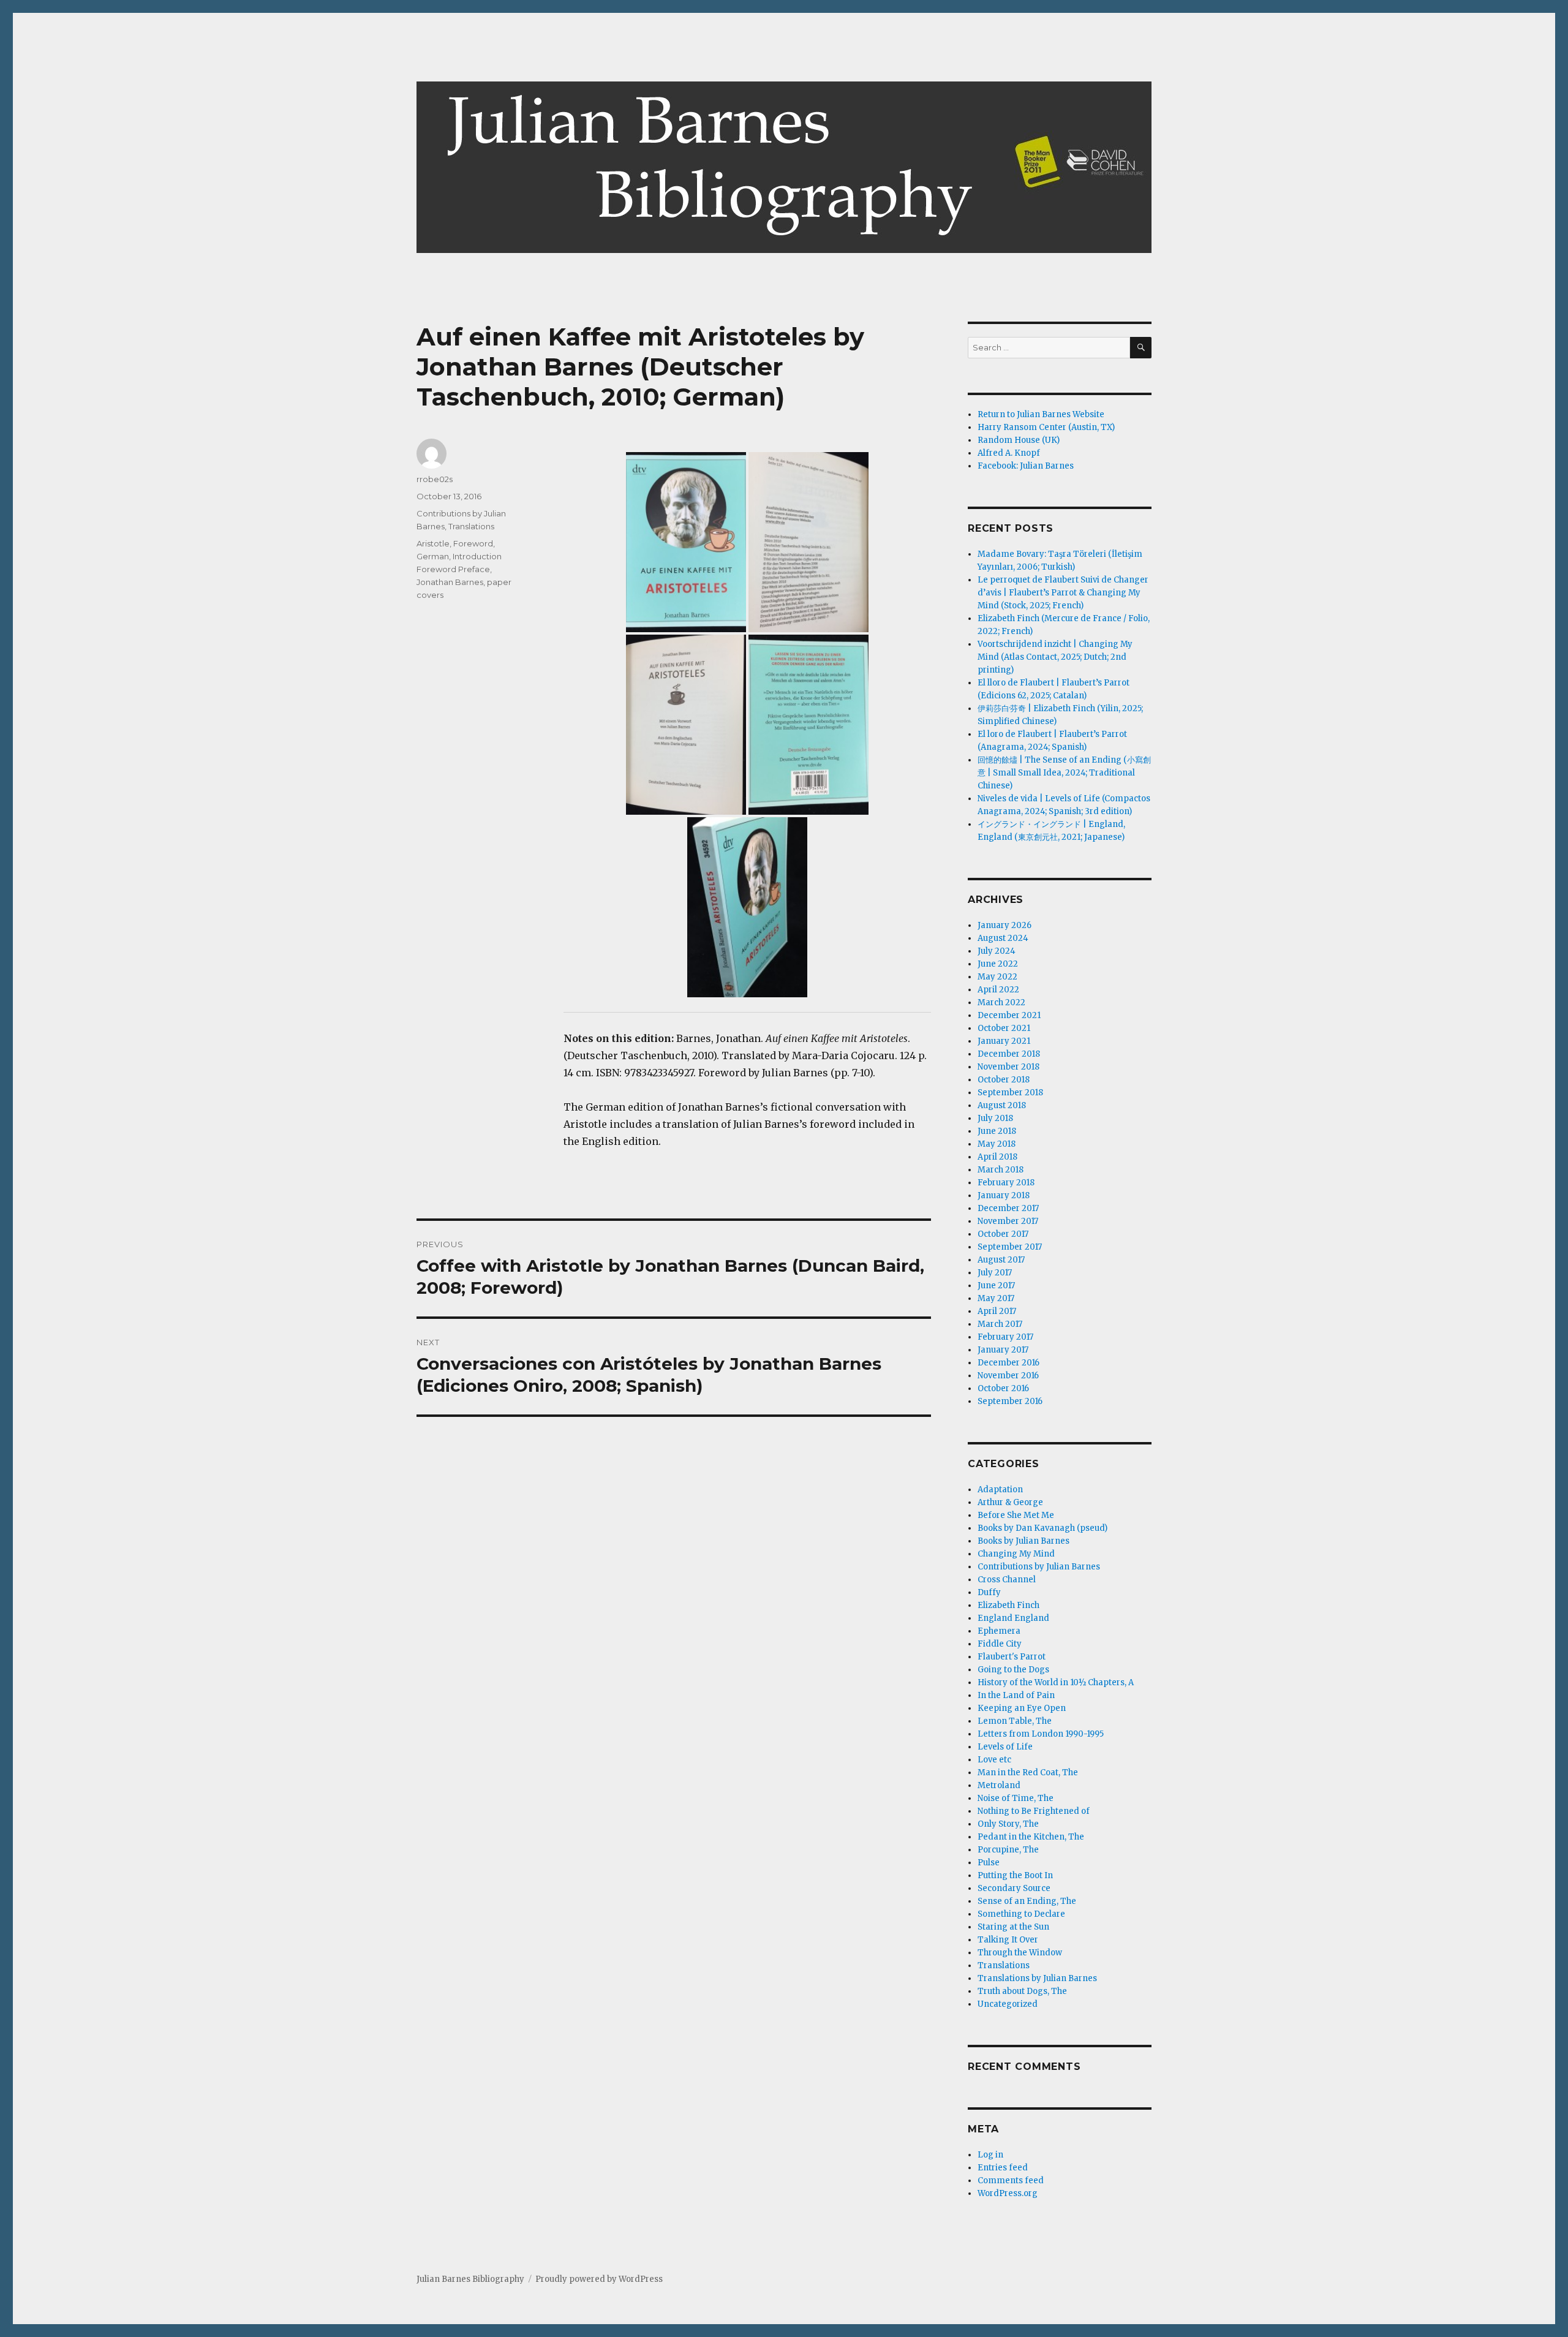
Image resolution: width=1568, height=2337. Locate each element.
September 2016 (1010, 1401)
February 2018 (1006, 1183)
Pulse (989, 1863)
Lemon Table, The (1015, 1721)
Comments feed (1011, 2180)
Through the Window (1020, 1953)
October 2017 (1003, 1234)
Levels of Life (1005, 1747)
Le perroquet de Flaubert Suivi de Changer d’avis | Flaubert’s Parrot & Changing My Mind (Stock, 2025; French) (1063, 593)
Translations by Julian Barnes (1037, 1978)
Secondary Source (1014, 1888)
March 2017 (1000, 1324)
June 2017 (996, 1286)
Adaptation (1000, 1489)
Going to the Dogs (1013, 1670)
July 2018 (995, 1118)
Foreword (473, 543)
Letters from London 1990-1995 (1041, 1734)
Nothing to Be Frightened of (1034, 1811)
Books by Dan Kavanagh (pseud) (1042, 1528)
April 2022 (998, 990)
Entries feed (1003, 2168)
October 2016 (1003, 1388)
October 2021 (1004, 1028)
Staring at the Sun (1013, 1927)
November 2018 (1008, 1067)
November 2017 (1008, 1221)
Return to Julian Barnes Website (1041, 414)
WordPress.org (1008, 2193)
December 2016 (1008, 1363)
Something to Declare (1021, 1914)
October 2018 (1004, 1080)
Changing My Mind (1016, 1554)
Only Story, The (1008, 1824)
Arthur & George (1010, 1502)
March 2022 (1001, 1002)
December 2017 (1008, 1208)
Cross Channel (1007, 1580)
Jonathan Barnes (450, 582)
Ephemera (999, 1631)
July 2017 (995, 1273)
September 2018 (1010, 1093)
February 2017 (1005, 1337)
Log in (990, 2155)
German (433, 556)
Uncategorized (1008, 2004)
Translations (471, 526)
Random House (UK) (1019, 440)
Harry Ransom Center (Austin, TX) (1046, 427)
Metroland (999, 1785)
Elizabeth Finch (1008, 1605)
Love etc (994, 1760)
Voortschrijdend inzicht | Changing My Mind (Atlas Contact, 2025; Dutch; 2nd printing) (1055, 657)
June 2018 (997, 1131)
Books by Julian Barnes (1023, 1541)
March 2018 (1001, 1170)
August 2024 (1003, 938)
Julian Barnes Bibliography (470, 2279)
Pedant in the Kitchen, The (1031, 1837)
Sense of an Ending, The (1027, 1901)
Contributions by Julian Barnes (1039, 1567)
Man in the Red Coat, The (1028, 1773)
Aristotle (433, 543)
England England (1013, 1618)
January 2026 (1005, 925)
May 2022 (997, 977)
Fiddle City (1000, 1644)
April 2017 (997, 1311)
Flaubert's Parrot (1012, 1657)
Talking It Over (1008, 1940)
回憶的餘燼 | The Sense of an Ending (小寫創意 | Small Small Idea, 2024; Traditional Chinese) (1064, 773)
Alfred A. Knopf (1009, 453)
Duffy (989, 1592)
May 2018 (997, 1144)
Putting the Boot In (1015, 1875)
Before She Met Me (1016, 1515)
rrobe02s (435, 479)
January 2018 (1004, 1195)
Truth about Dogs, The (1022, 1991)
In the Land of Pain (1016, 1695)
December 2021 (1009, 1015)
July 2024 (997, 951)
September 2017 (1010, 1247)
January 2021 (1004, 1041)
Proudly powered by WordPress (599, 2279)
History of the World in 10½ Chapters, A (1056, 1682)
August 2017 (1001, 1260)
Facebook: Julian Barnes (1026, 466)
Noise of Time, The (1016, 1798)
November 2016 (1008, 1376)
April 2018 (997, 1157)
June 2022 (998, 964)
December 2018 (1009, 1054)
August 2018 (1002, 1105)
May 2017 (996, 1298)
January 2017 (1003, 1350)
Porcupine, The (1008, 1850)
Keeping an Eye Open (1022, 1708)
